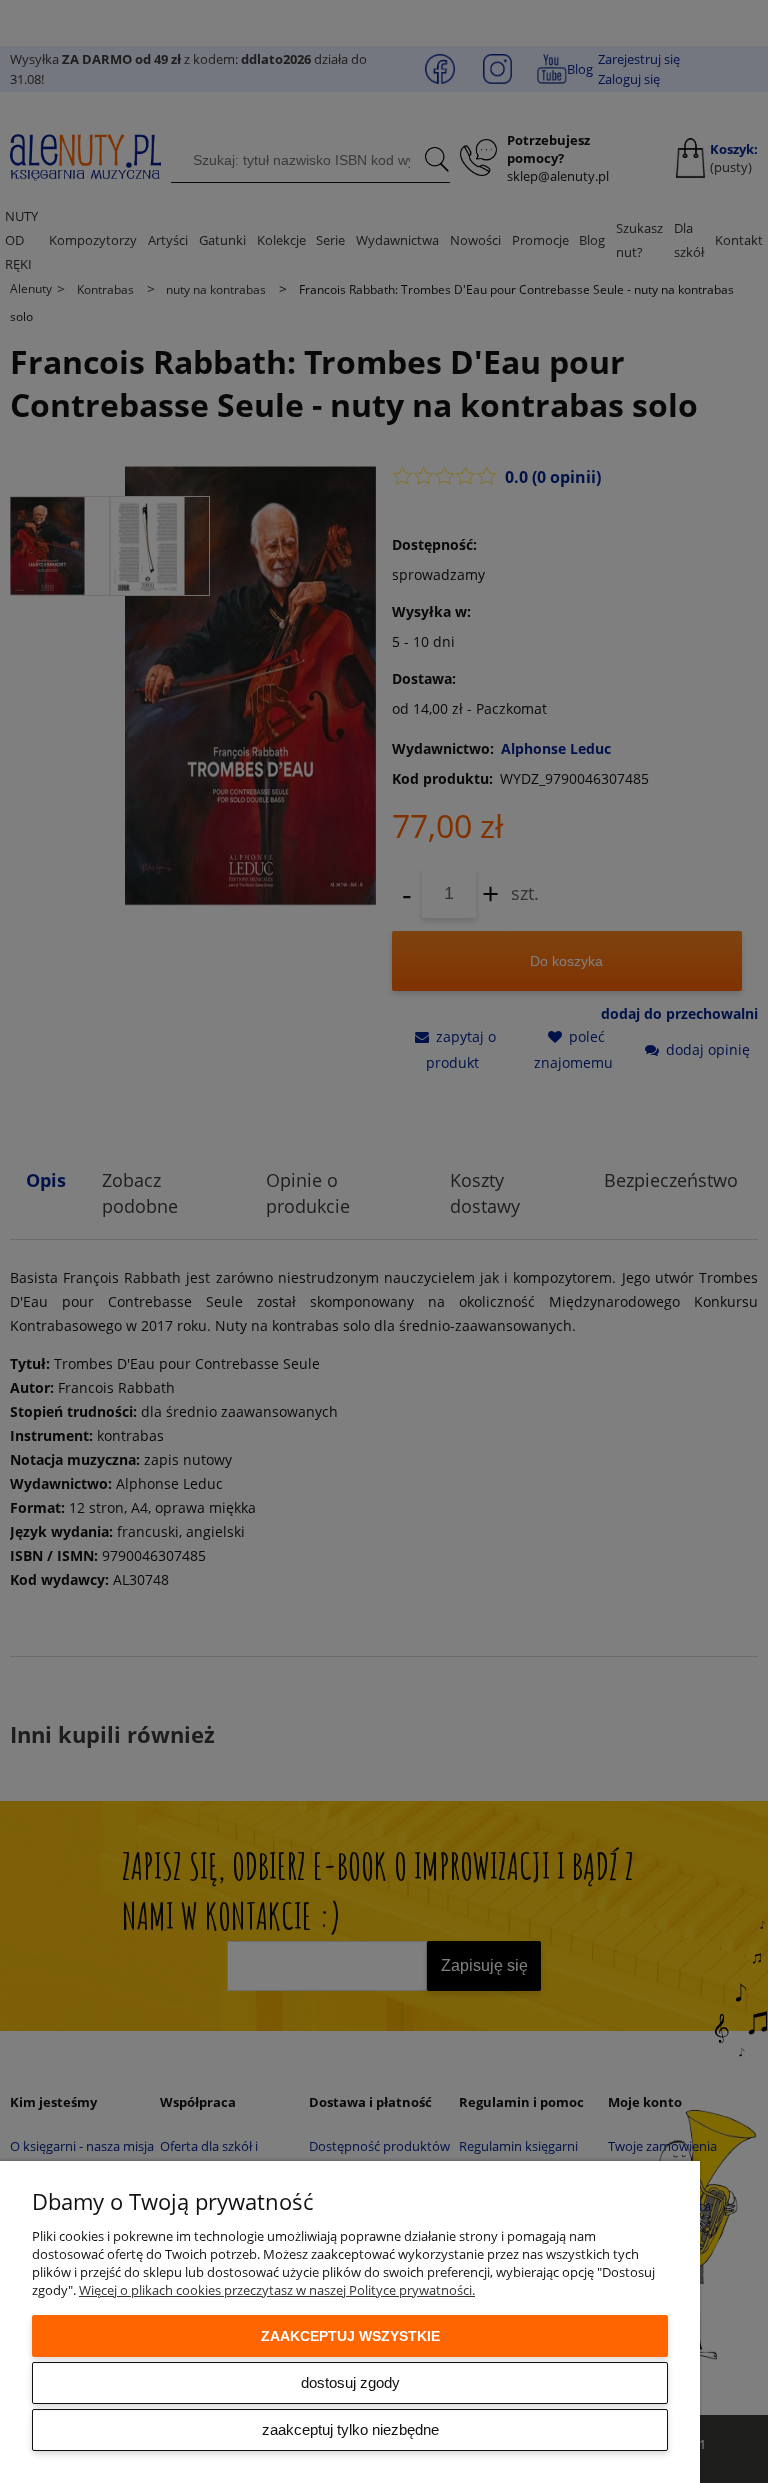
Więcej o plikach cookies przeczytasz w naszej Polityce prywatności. (277, 2290)
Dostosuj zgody (350, 2382)
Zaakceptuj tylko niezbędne (350, 2429)
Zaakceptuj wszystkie (350, 2336)
